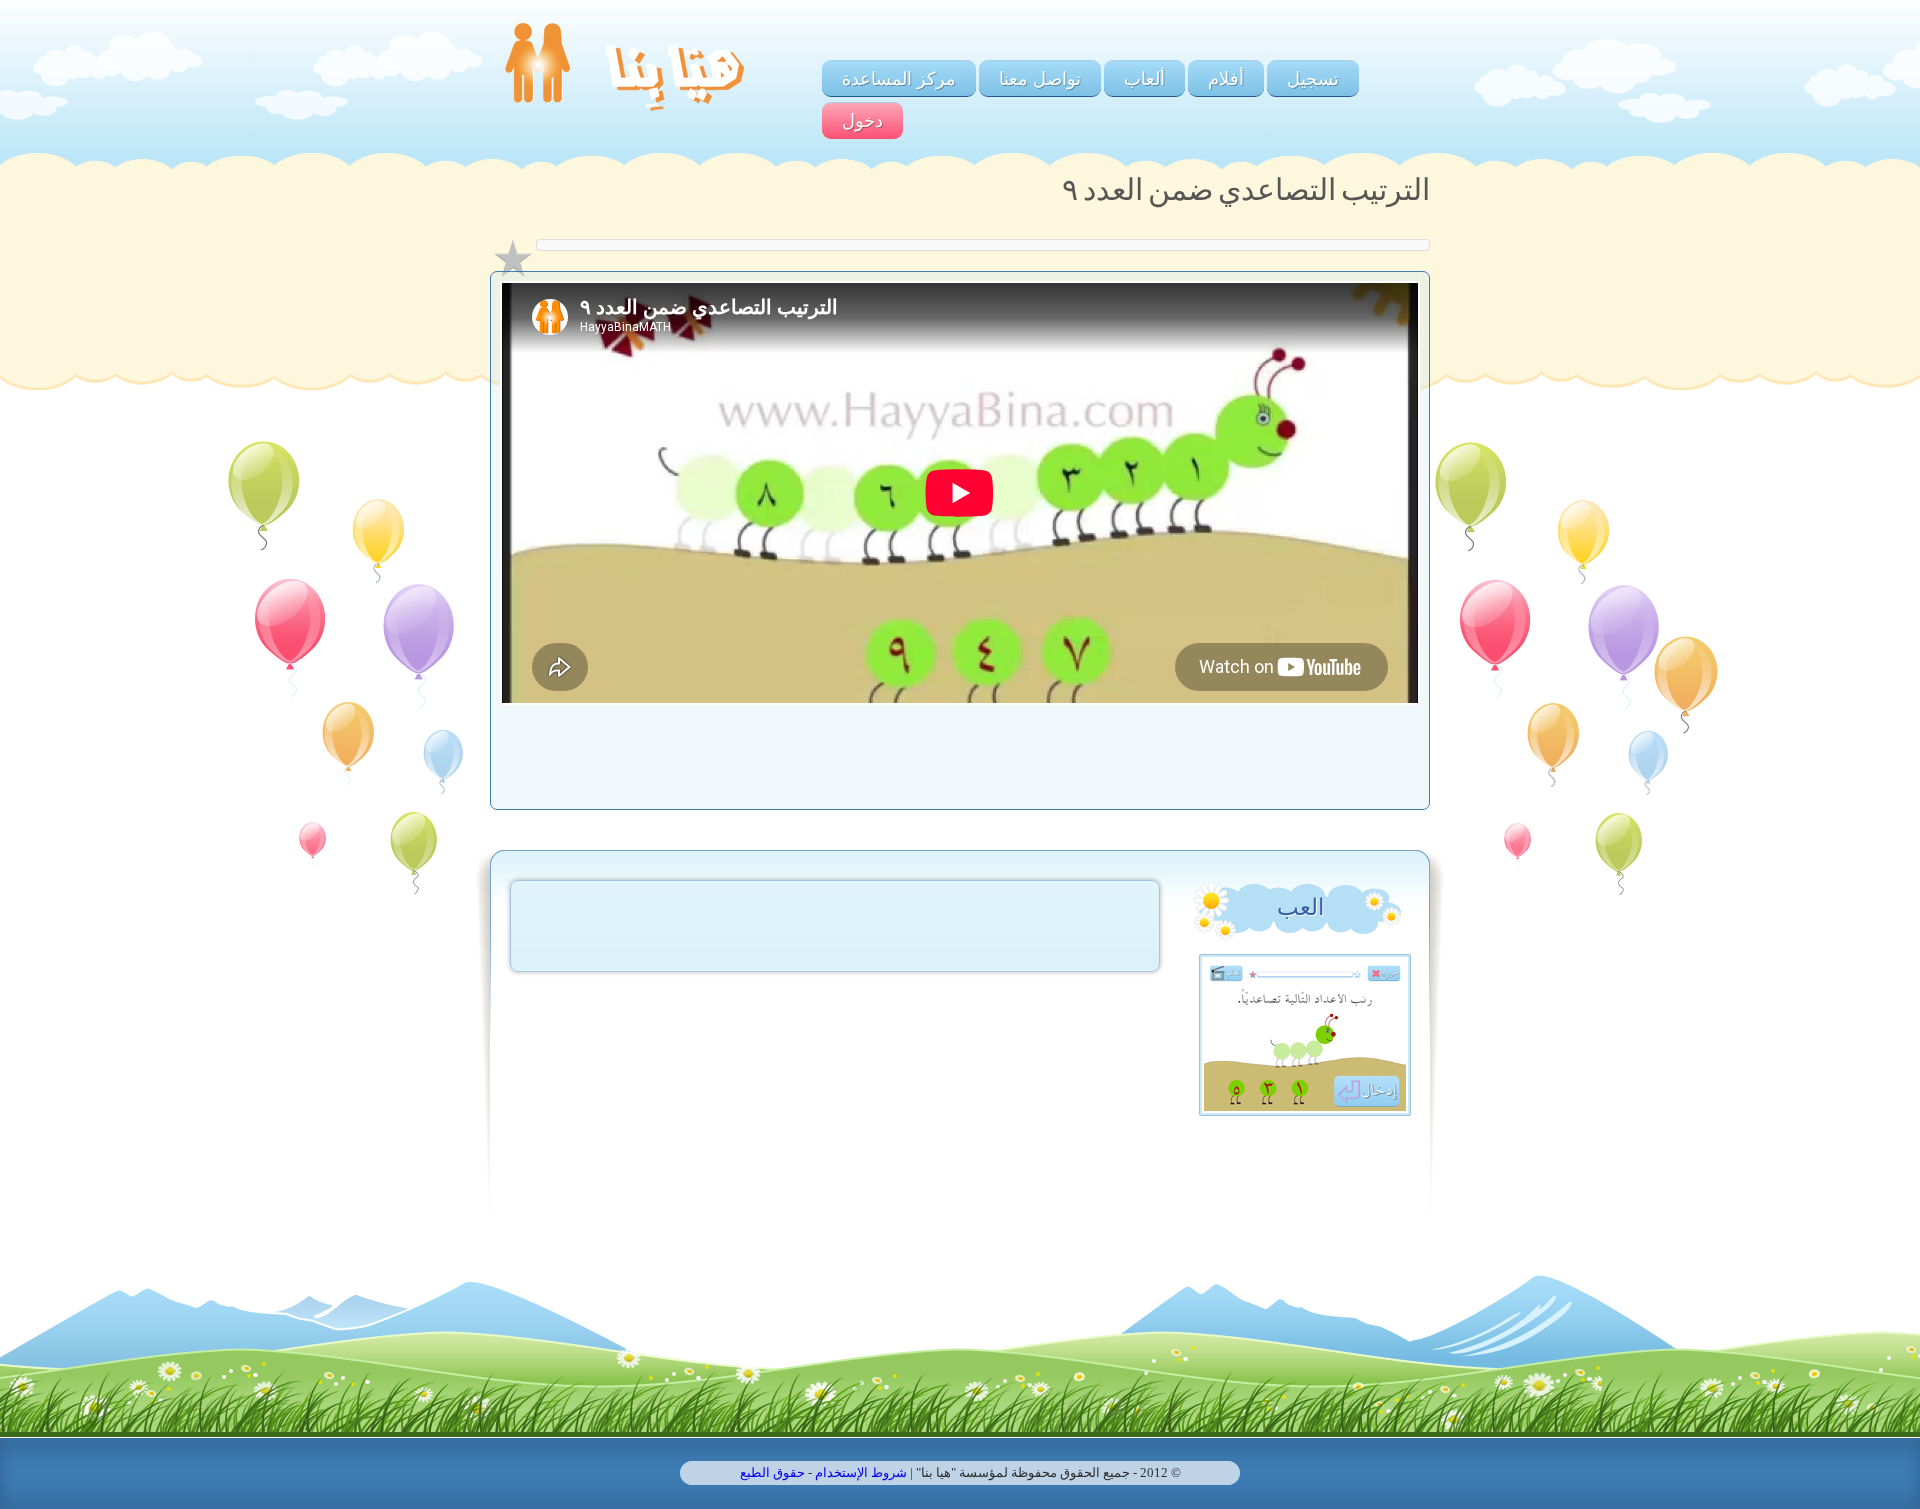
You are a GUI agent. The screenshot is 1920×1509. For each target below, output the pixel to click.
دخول (862, 120)
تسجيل (1313, 78)
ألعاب (1144, 78)
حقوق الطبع (772, 1472)
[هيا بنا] (624, 115)
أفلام (1226, 78)
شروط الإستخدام (861, 1472)
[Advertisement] (960, 750)
